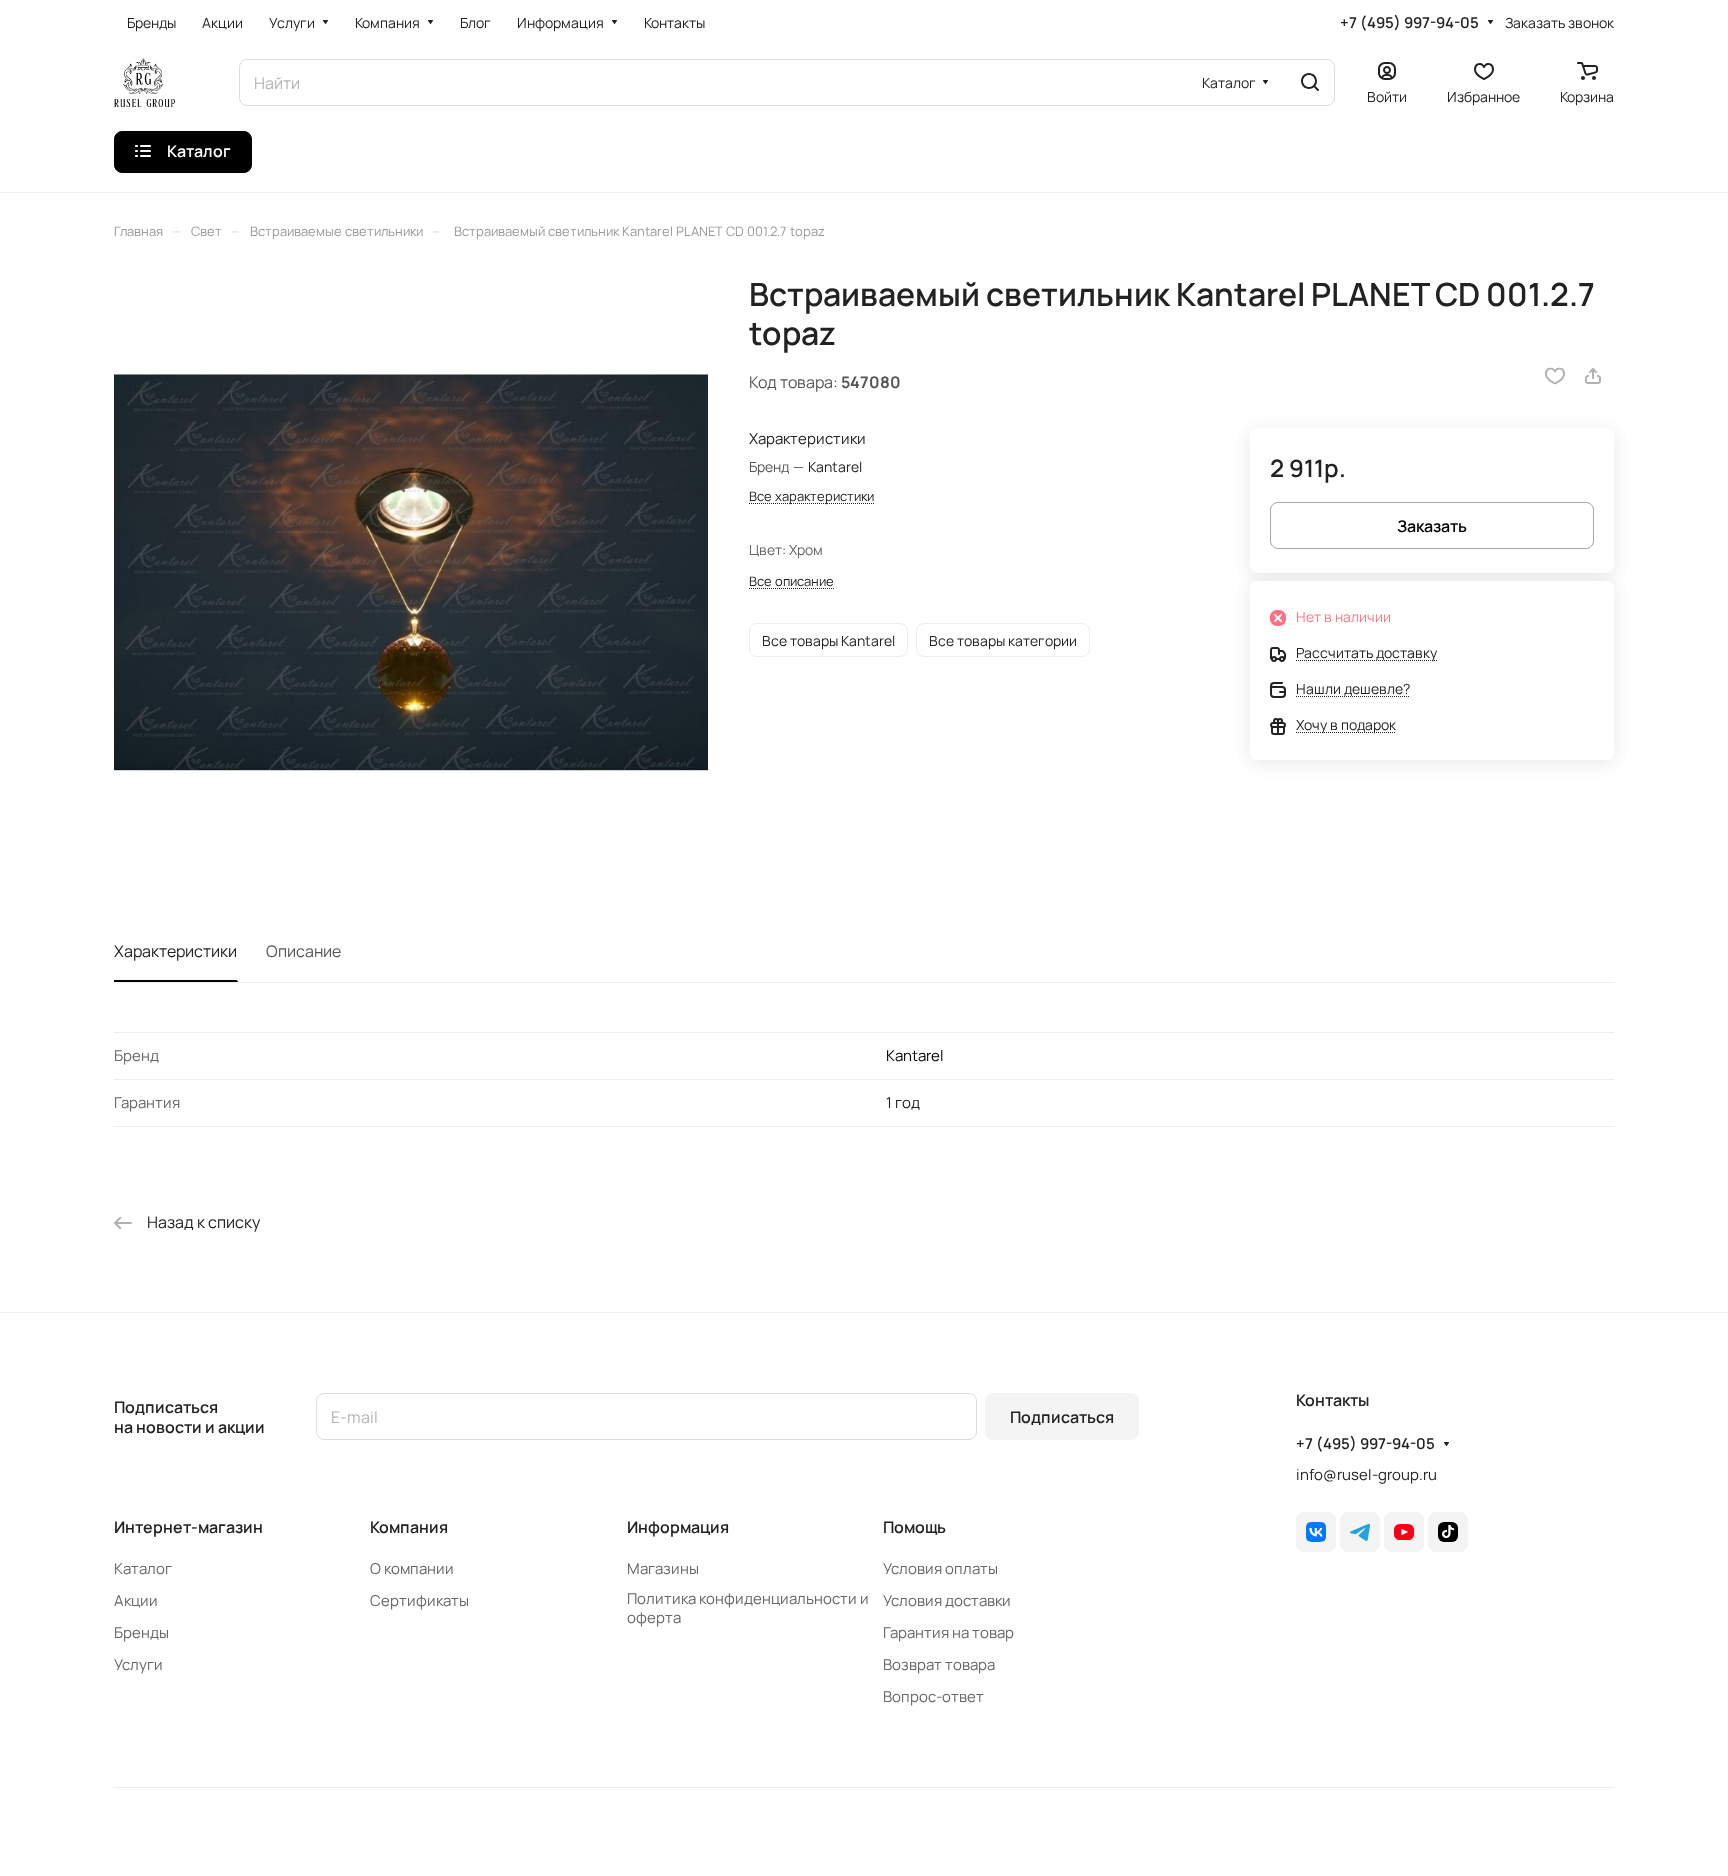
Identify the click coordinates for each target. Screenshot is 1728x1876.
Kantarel (915, 1055)
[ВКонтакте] (1316, 1532)
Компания (409, 1527)
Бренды (141, 1632)
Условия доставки (947, 1600)
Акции (136, 1600)
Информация (678, 1527)
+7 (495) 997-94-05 (1409, 23)
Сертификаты (419, 1600)
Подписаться (1062, 1417)
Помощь (914, 1527)
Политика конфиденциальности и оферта (748, 1608)
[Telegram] (1360, 1532)
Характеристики (175, 951)
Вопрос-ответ (933, 1696)
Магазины (663, 1568)
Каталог (143, 1568)
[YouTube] (1404, 1532)
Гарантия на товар (948, 1632)
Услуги (138, 1664)
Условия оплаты (940, 1568)
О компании (412, 1568)
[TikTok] (1448, 1532)
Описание (303, 951)
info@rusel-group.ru (1366, 1474)
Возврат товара (939, 1664)
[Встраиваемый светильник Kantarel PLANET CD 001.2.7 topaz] (411, 572)
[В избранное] (1555, 376)
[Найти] (1310, 82)
